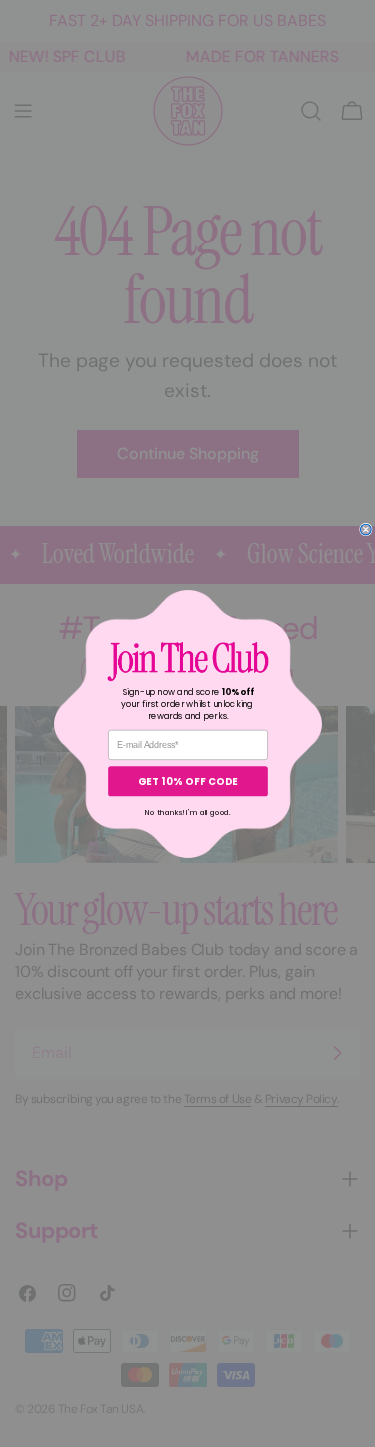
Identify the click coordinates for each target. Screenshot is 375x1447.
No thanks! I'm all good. (188, 812)
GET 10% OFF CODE (187, 780)
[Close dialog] (365, 529)
